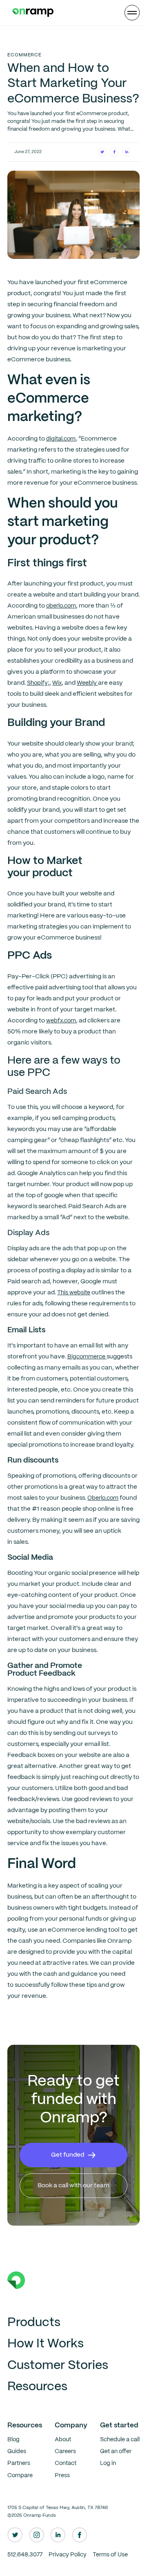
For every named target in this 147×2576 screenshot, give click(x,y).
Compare (20, 2476)
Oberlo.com (103, 1498)
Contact (66, 2463)
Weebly (87, 683)
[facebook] (80, 2535)
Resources (37, 2387)
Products (34, 2323)
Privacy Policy (68, 2555)
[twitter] (15, 2535)
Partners (19, 2463)
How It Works (46, 2344)
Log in (108, 2463)
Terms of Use (110, 2555)
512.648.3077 (25, 2555)
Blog (13, 2440)
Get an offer (116, 2451)
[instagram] (37, 2535)
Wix (57, 683)
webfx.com (61, 1021)
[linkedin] (58, 2535)
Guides (17, 2451)
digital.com (61, 439)
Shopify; (38, 683)
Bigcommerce (87, 1357)
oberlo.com (61, 606)
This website (74, 1293)
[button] (132, 13)
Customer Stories (58, 2366)
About (63, 2440)
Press (62, 2476)
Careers (65, 2451)
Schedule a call (120, 2440)
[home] (31, 13)
